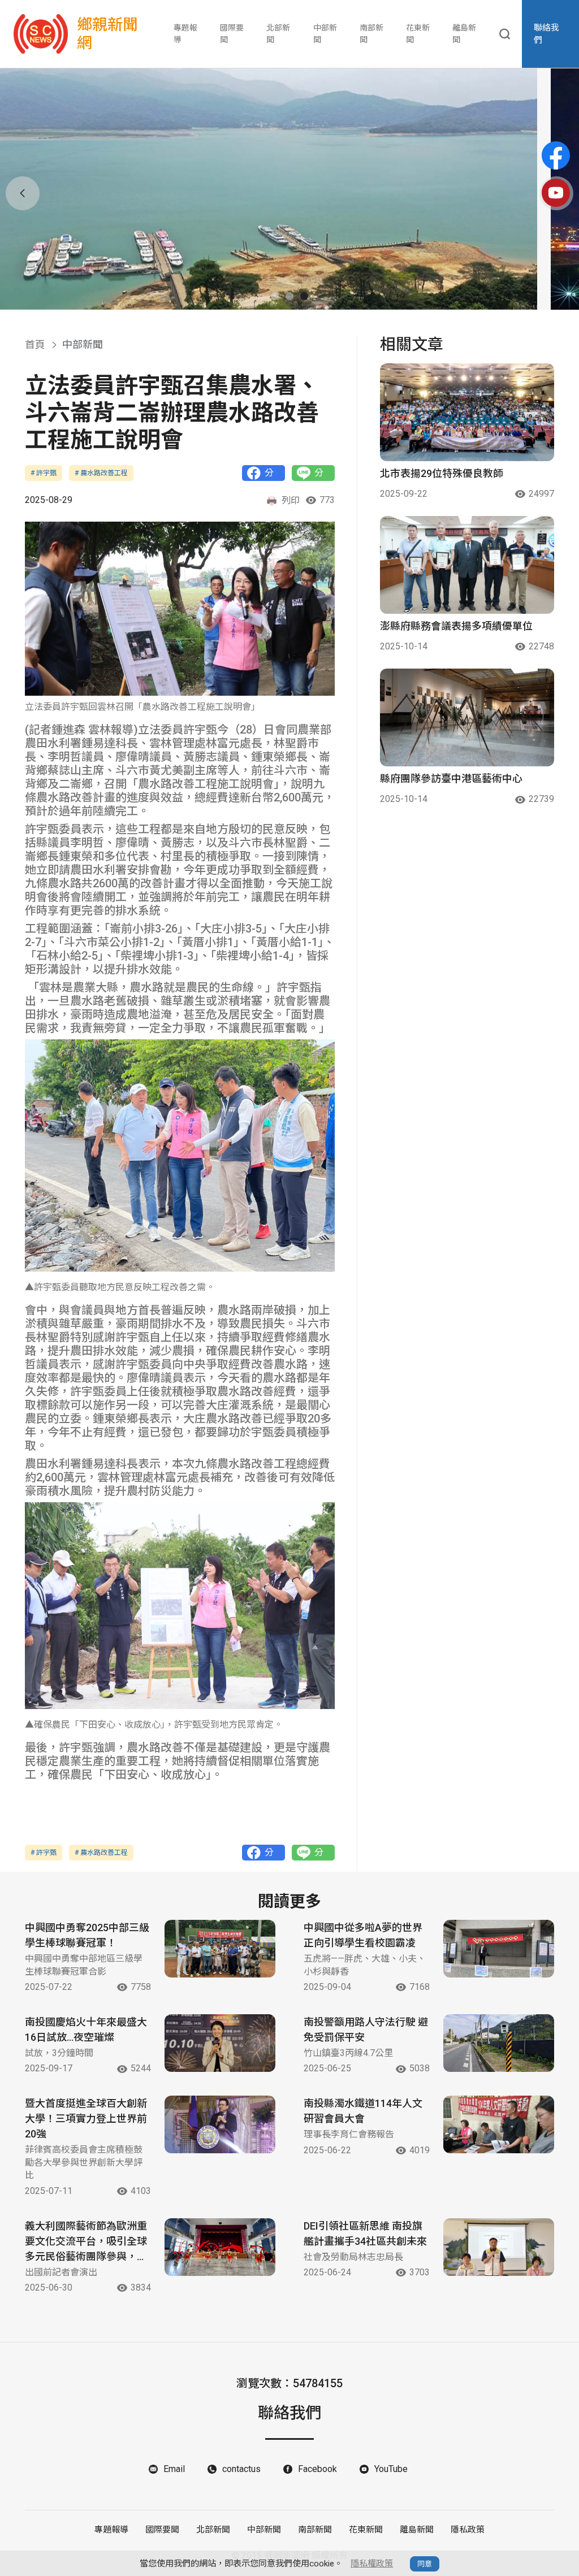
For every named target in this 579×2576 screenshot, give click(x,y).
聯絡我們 (546, 34)
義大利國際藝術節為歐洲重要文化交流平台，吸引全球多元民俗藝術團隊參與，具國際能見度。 (86, 2242)
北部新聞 (278, 34)
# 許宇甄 (44, 473)
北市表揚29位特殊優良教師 (442, 473)
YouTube (391, 2469)
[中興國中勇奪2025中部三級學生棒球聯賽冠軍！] (220, 1949)
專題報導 (185, 34)
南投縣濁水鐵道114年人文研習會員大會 (363, 2111)
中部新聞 (325, 34)
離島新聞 (464, 34)
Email (174, 2469)
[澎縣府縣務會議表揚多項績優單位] (467, 565)
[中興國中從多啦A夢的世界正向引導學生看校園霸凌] (499, 1949)
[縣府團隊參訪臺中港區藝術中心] (467, 717)
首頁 (35, 344)
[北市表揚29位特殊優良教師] (467, 412)
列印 (291, 500)
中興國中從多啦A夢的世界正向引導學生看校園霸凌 (363, 1935)
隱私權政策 (372, 2564)
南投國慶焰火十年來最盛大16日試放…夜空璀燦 (86, 2029)
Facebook (317, 2469)
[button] (275, 296)
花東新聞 (418, 34)
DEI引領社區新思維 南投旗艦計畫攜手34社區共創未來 (365, 2234)
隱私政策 (468, 2530)
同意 (425, 2564)
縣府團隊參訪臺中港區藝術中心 (451, 779)
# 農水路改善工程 (101, 473)
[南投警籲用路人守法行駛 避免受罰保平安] (499, 2043)
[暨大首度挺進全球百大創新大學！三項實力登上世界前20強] (220, 2124)
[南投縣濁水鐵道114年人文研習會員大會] (499, 2124)
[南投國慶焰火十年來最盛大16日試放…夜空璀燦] (220, 2043)
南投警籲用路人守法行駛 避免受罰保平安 (366, 2029)
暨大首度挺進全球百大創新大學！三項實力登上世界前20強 (86, 2119)
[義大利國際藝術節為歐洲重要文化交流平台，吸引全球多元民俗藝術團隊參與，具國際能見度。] (220, 2247)
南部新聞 (371, 34)
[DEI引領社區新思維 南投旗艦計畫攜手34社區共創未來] (499, 2247)
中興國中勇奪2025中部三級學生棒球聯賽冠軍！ (87, 1935)
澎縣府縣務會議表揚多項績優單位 (456, 626)
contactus (241, 2469)
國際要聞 (232, 34)
